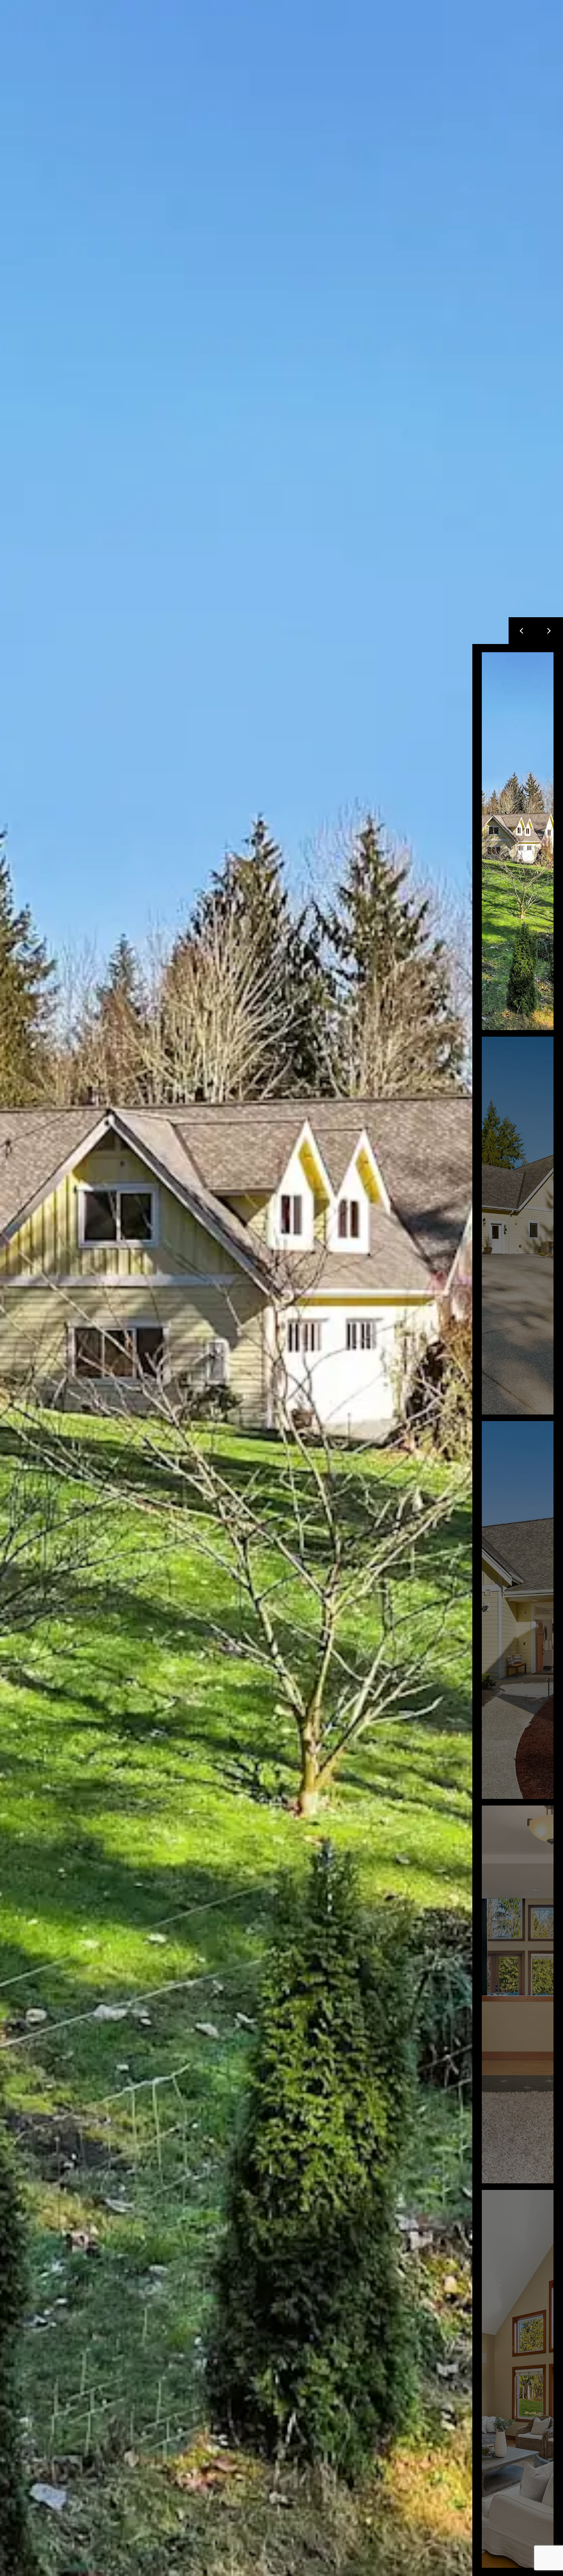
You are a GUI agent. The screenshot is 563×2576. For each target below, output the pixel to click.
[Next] (549, 631)
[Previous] (522, 631)
